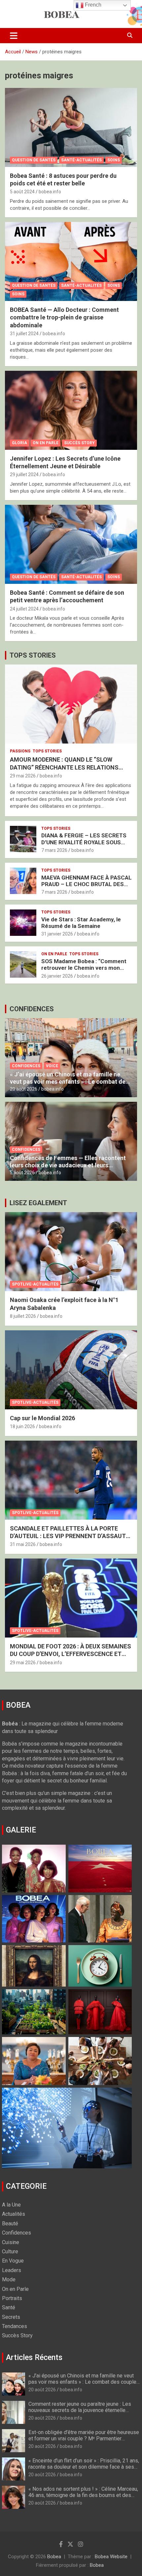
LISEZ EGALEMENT (38, 1203)
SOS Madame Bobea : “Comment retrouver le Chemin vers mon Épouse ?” (84, 968)
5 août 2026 (22, 1173)
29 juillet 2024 (24, 475)
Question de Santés (34, 160)
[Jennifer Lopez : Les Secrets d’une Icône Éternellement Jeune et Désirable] (71, 410)
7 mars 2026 (54, 850)
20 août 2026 (24, 1089)
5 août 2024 (22, 192)
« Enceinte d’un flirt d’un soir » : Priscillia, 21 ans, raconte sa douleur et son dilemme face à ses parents (84, 2467)
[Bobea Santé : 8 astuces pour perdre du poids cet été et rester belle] (71, 127)
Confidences (26, 1066)
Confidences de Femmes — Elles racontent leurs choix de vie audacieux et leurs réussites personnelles (68, 1165)
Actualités (14, 2214)
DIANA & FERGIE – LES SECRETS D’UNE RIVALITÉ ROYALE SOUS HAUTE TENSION (84, 842)
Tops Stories (47, 751)
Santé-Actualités (81, 160)
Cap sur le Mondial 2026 (42, 1418)
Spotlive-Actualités (35, 1284)
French (92, 5)
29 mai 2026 (23, 776)
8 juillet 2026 (23, 1316)
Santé (9, 2307)
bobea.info (50, 192)
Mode (9, 2279)
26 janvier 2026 (57, 976)
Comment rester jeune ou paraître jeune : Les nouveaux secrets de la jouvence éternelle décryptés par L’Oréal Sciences (80, 2410)
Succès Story (79, 443)
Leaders (12, 2270)
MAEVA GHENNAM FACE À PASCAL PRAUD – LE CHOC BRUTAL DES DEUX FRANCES (87, 884)
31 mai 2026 (23, 1544)
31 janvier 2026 (57, 934)
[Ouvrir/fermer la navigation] (14, 36)
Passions (20, 751)
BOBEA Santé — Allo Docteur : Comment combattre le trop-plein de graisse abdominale (64, 317)
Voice (52, 1066)
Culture (10, 2251)
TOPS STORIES (33, 655)
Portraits (12, 2298)
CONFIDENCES (32, 1009)
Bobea (54, 2557)
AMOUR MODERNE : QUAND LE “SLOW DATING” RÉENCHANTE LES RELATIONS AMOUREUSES (64, 767)
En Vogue (13, 2261)
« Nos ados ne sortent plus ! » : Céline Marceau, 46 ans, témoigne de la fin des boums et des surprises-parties (83, 2495)
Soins (114, 160)
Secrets (11, 2317)
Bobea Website (111, 2557)
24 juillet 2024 (24, 609)
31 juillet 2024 (24, 334)
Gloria (19, 443)
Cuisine (11, 2242)
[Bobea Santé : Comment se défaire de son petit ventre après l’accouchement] (71, 544)
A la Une (11, 2205)
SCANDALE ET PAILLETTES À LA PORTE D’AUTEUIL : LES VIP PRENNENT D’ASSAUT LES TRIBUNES (68, 1536)
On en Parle (46, 443)
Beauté (10, 2223)
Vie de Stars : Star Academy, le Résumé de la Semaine (81, 923)
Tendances (15, 2326)
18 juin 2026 (22, 1426)
